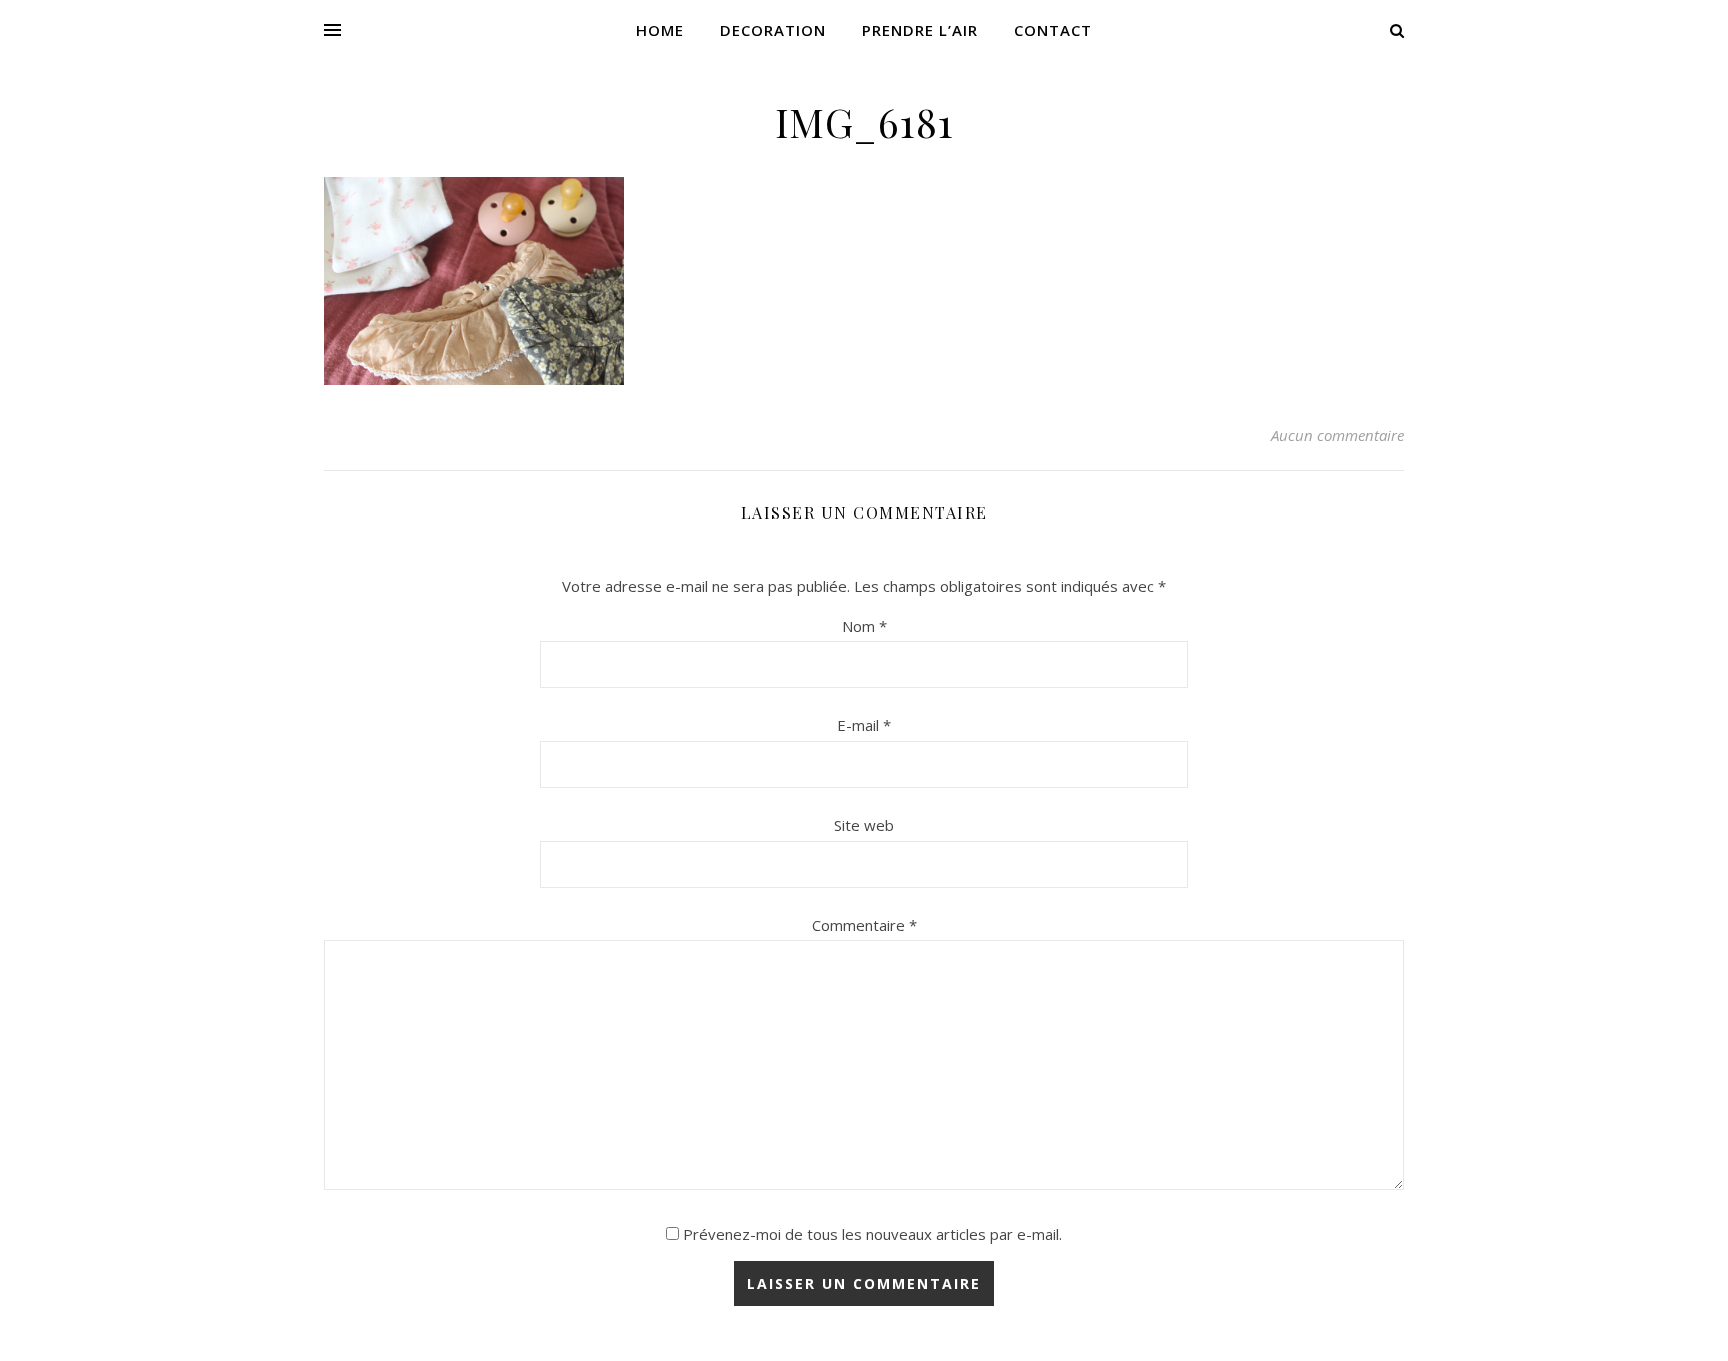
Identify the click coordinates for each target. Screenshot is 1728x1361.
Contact (1053, 30)
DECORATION (773, 30)
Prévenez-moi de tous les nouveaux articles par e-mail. (872, 1234)
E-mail (864, 725)
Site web (864, 825)
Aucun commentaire (1337, 435)
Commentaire (864, 925)
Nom (864, 626)
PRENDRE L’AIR (920, 30)
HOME (660, 30)
